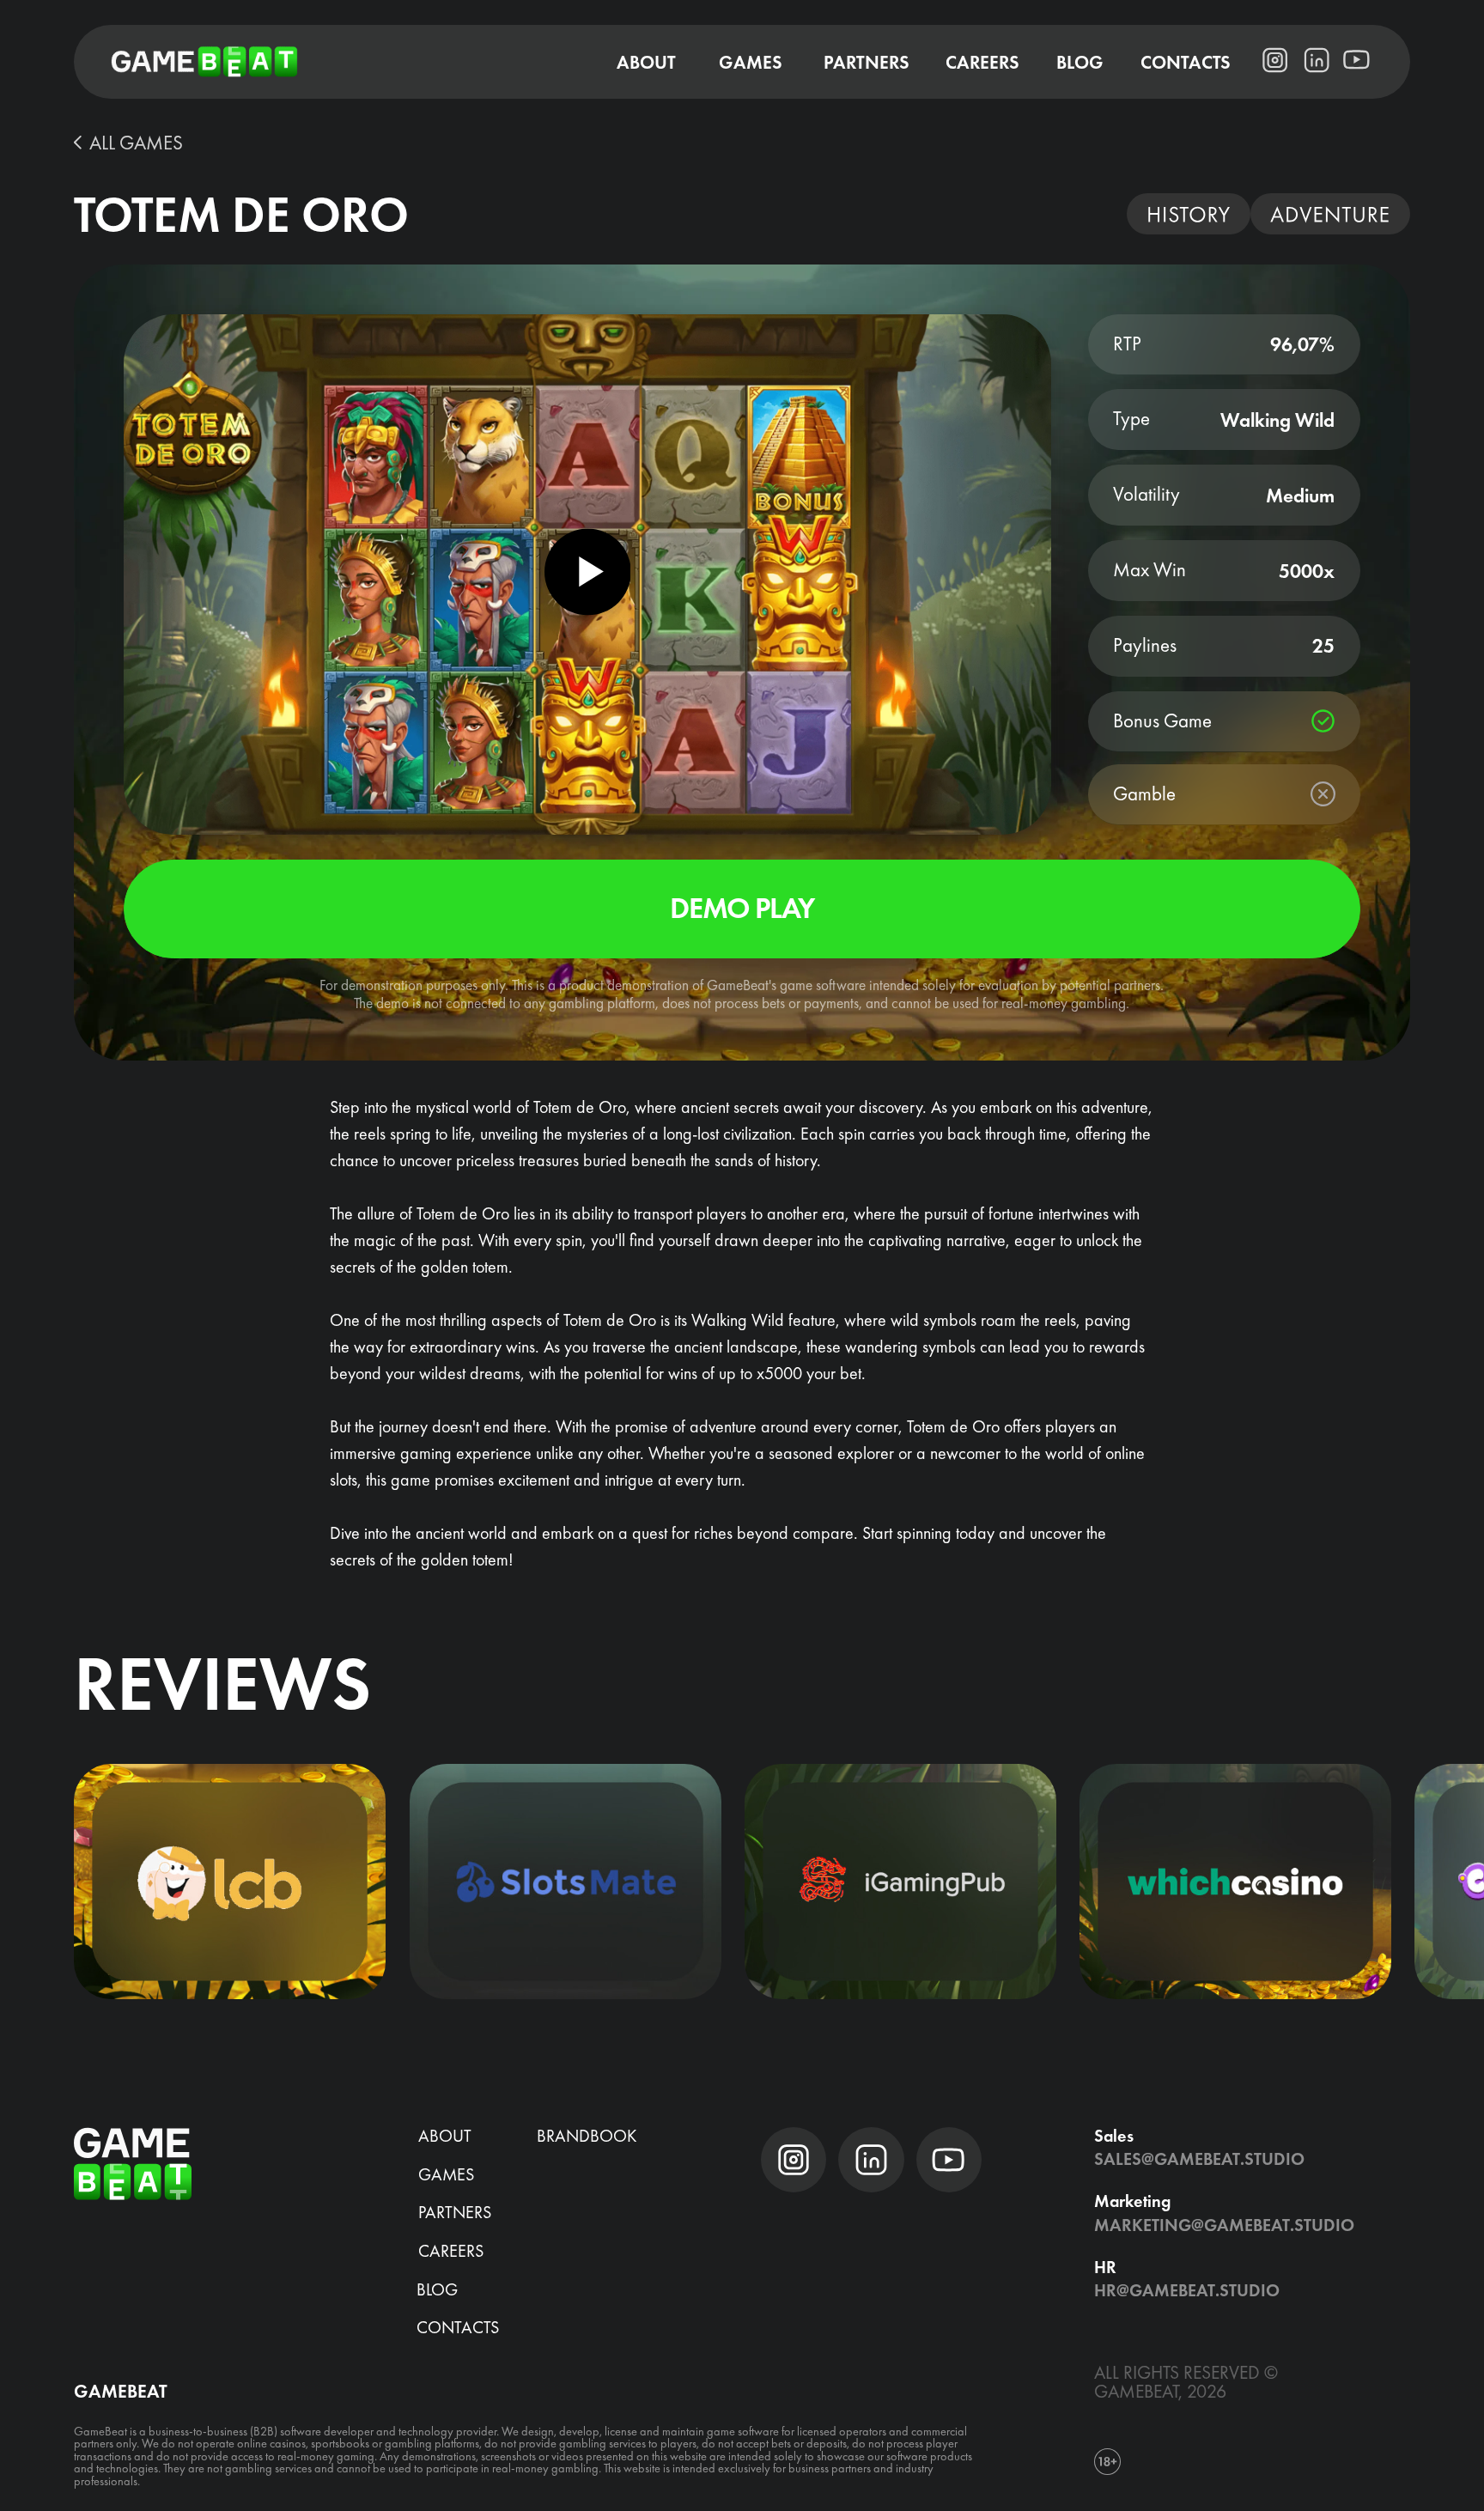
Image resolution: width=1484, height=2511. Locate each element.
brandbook (587, 2136)
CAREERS (451, 2251)
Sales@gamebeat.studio (1199, 2159)
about (445, 2136)
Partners (455, 2212)
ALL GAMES (136, 143)
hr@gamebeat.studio (1187, 2290)
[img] (230, 1882)
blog (437, 2289)
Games (446, 2174)
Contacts (458, 2327)
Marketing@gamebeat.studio (1224, 2225)
